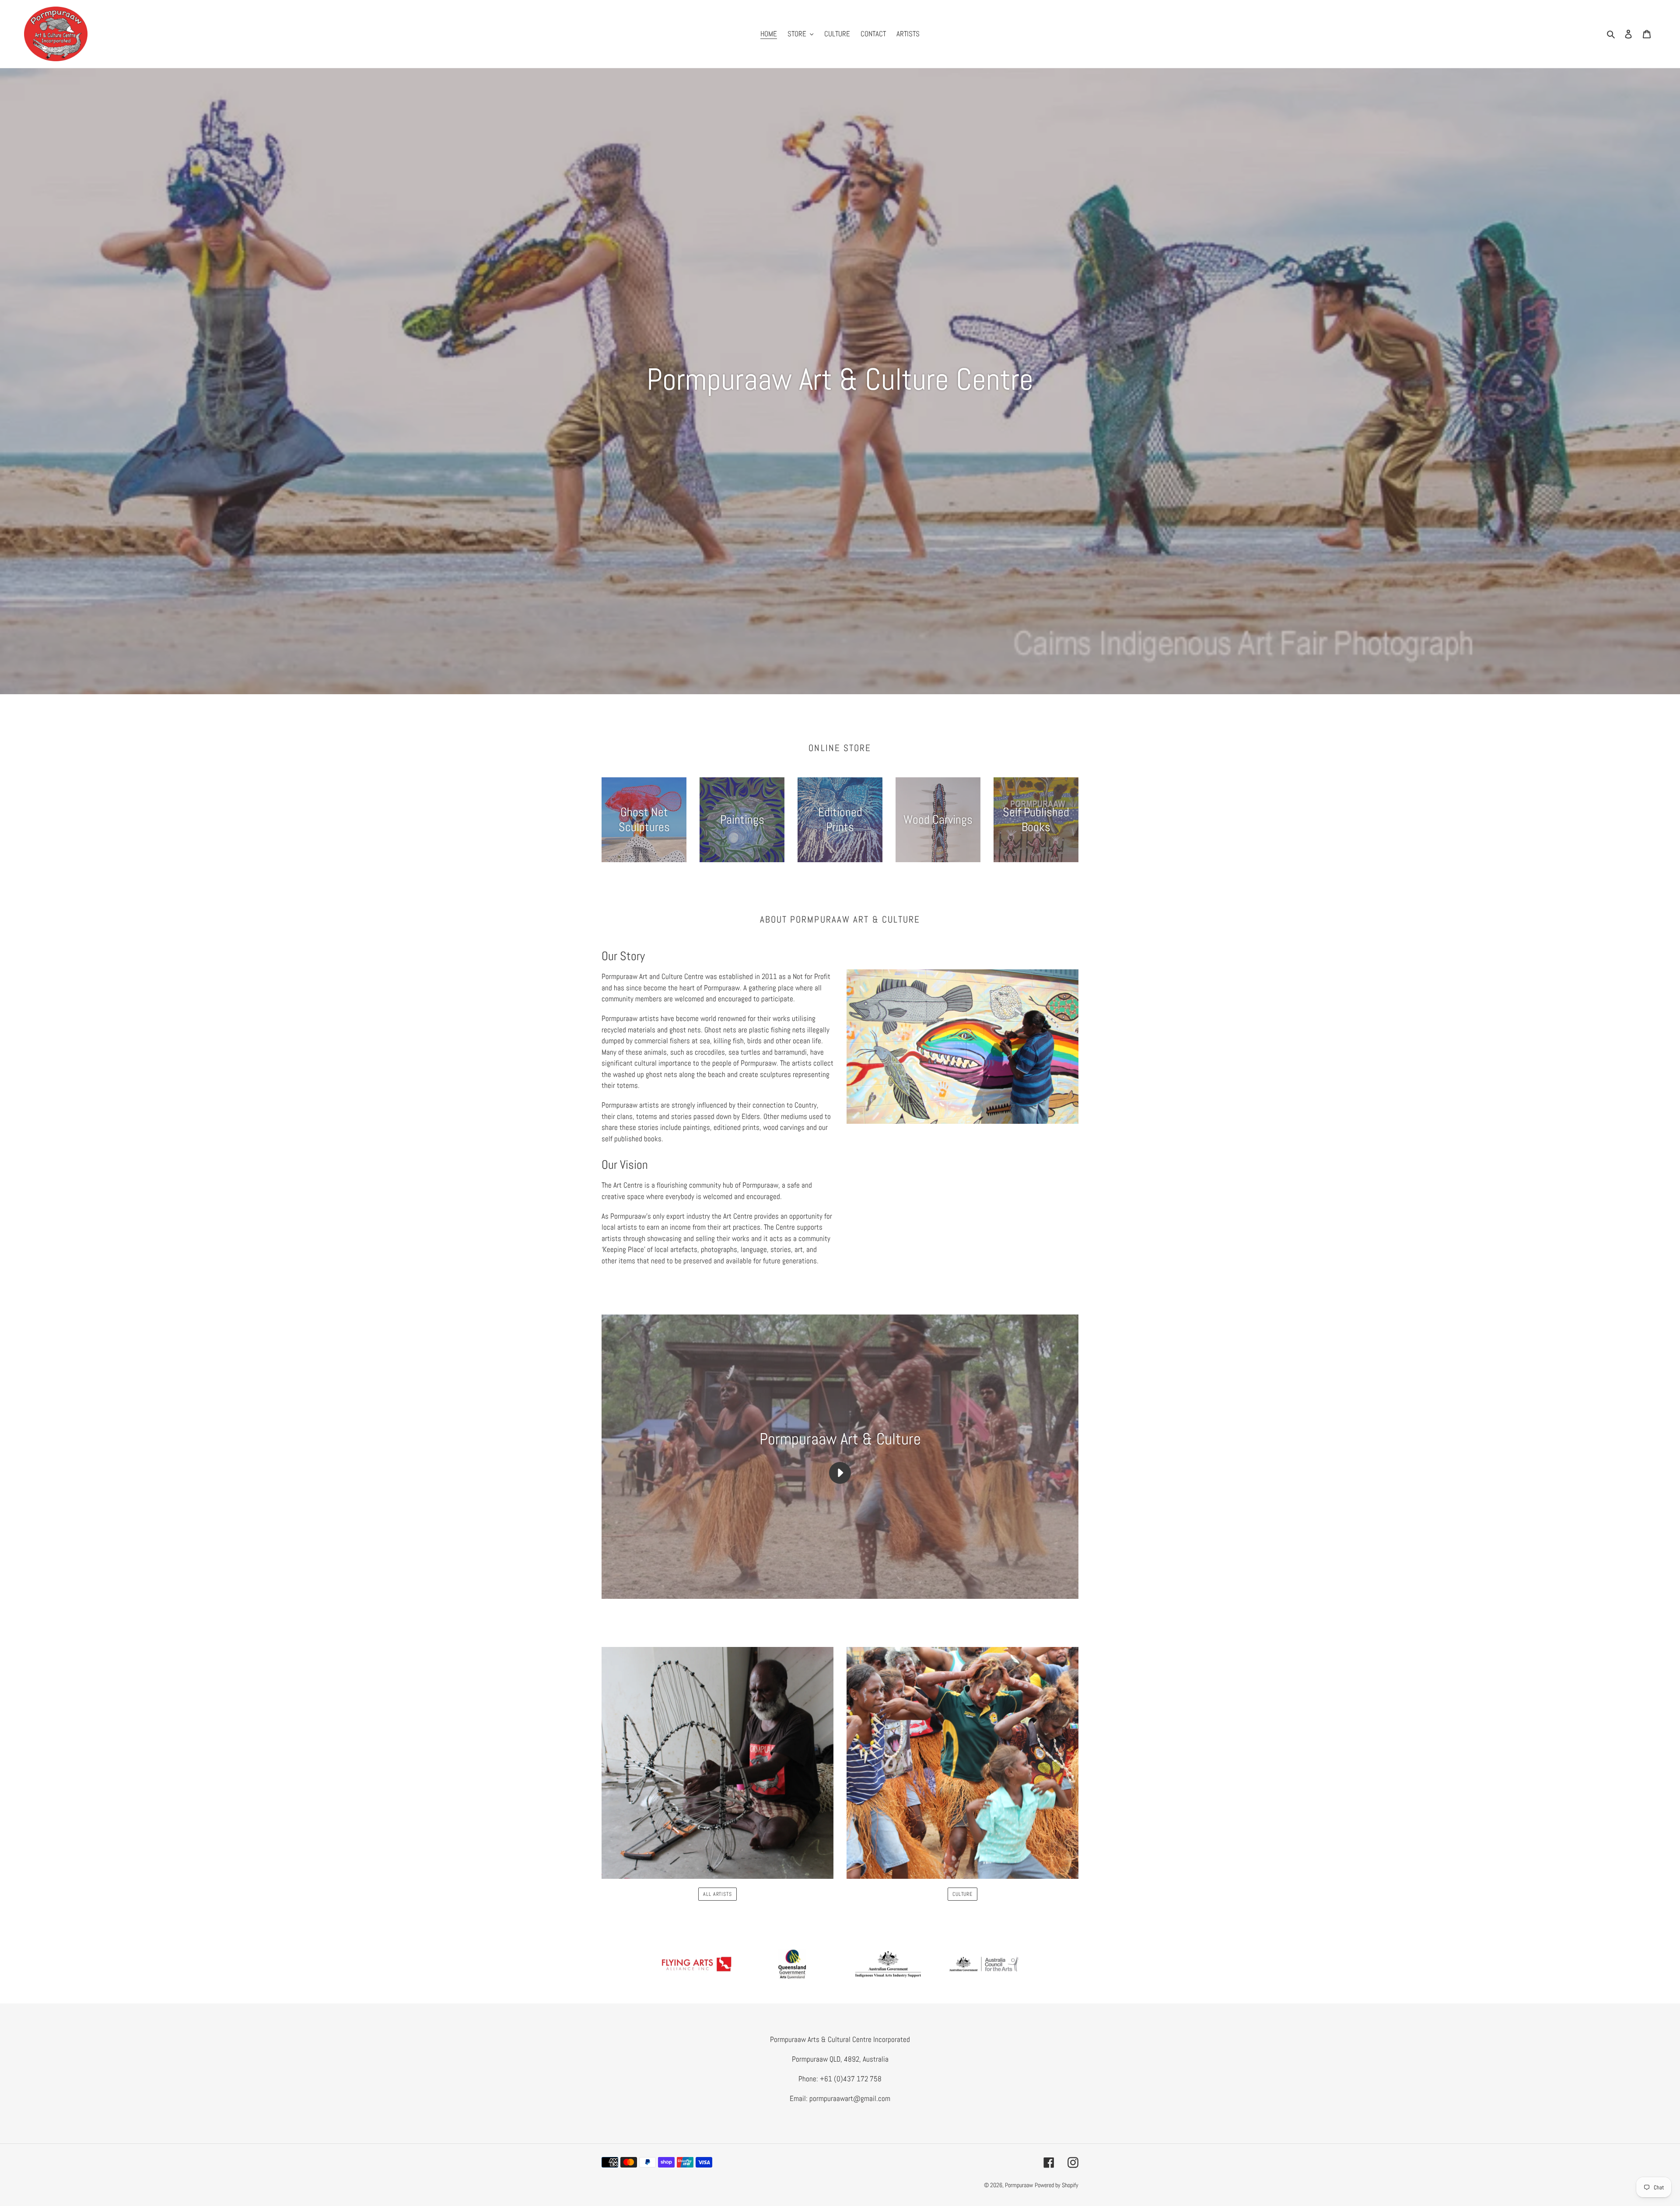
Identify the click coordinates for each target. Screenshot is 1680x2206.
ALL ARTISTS (718, 1894)
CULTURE (963, 1894)
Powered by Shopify (1057, 2185)
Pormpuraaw (1019, 2185)
